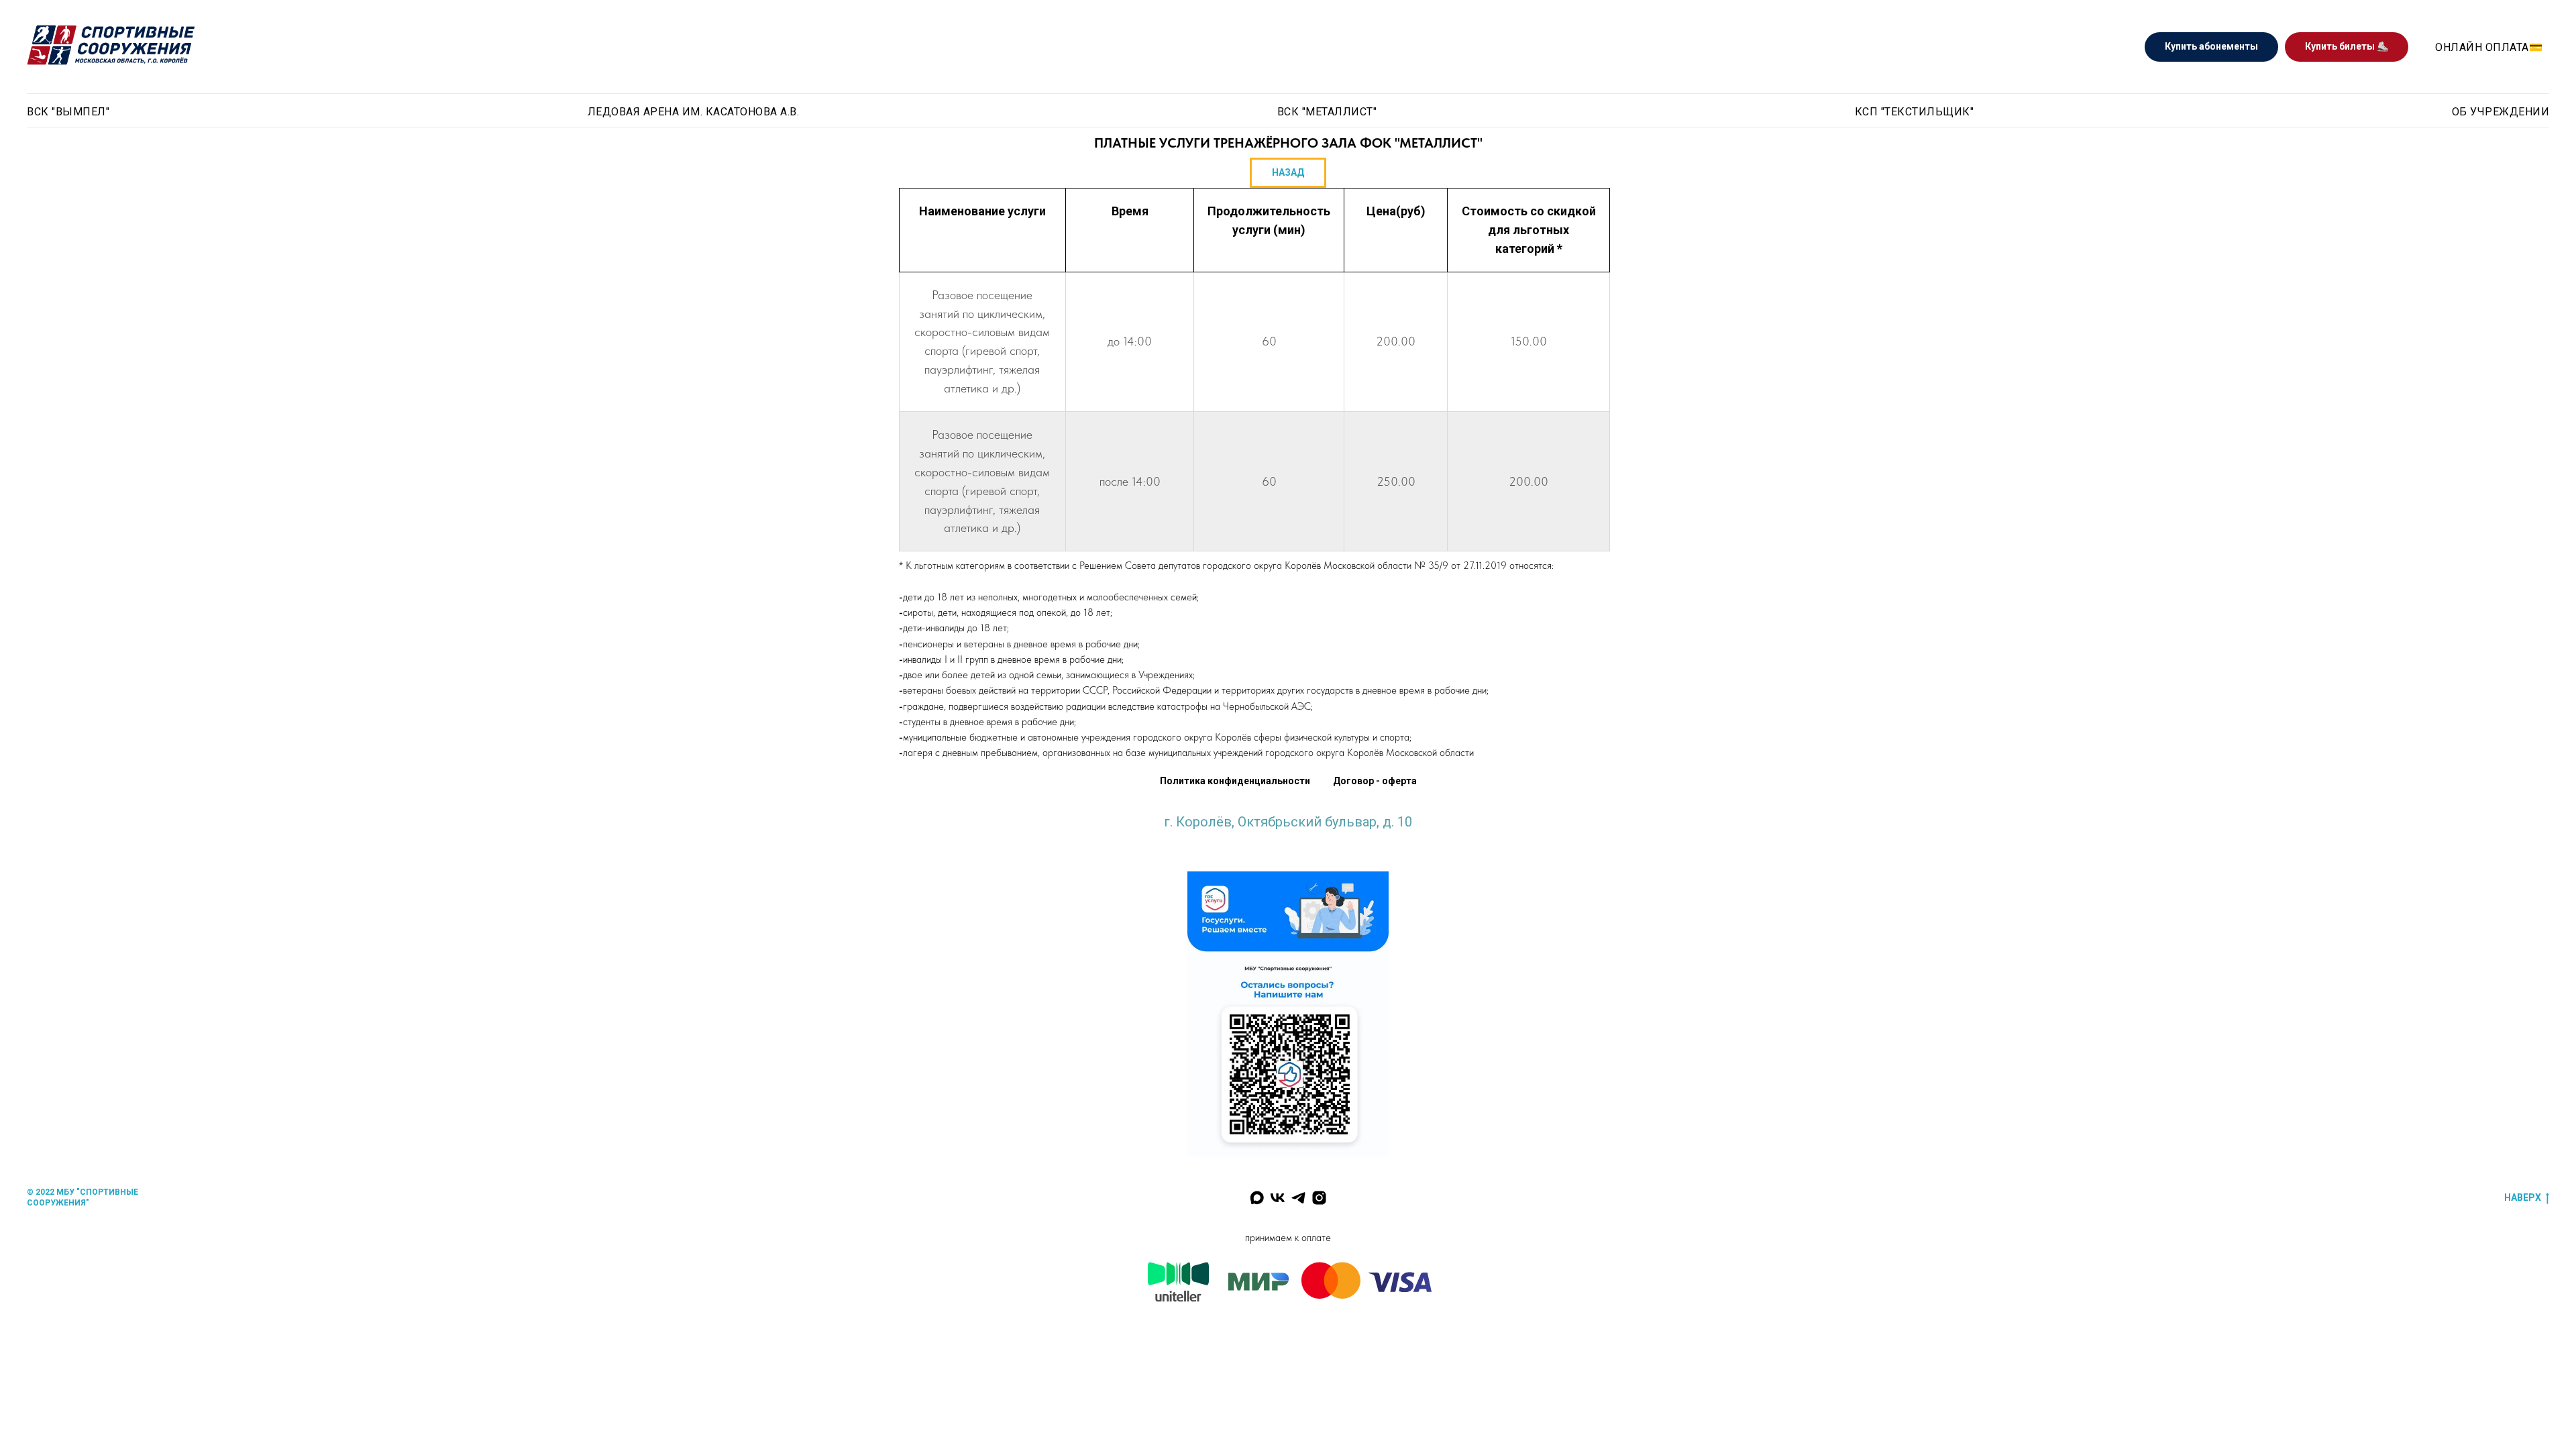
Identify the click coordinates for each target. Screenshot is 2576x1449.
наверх (2523, 1197)
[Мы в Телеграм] (1298, 1198)
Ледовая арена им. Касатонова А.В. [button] (694, 112)
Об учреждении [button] (2501, 112)
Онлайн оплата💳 (2489, 47)
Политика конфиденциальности (1235, 781)
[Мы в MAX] (1257, 1198)
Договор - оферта (1375, 781)
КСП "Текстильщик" (1915, 112)
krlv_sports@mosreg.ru (1288, 835)
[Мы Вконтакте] (1278, 1198)
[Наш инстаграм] (1319, 1198)
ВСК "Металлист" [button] (1327, 112)
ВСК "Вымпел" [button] (68, 112)
